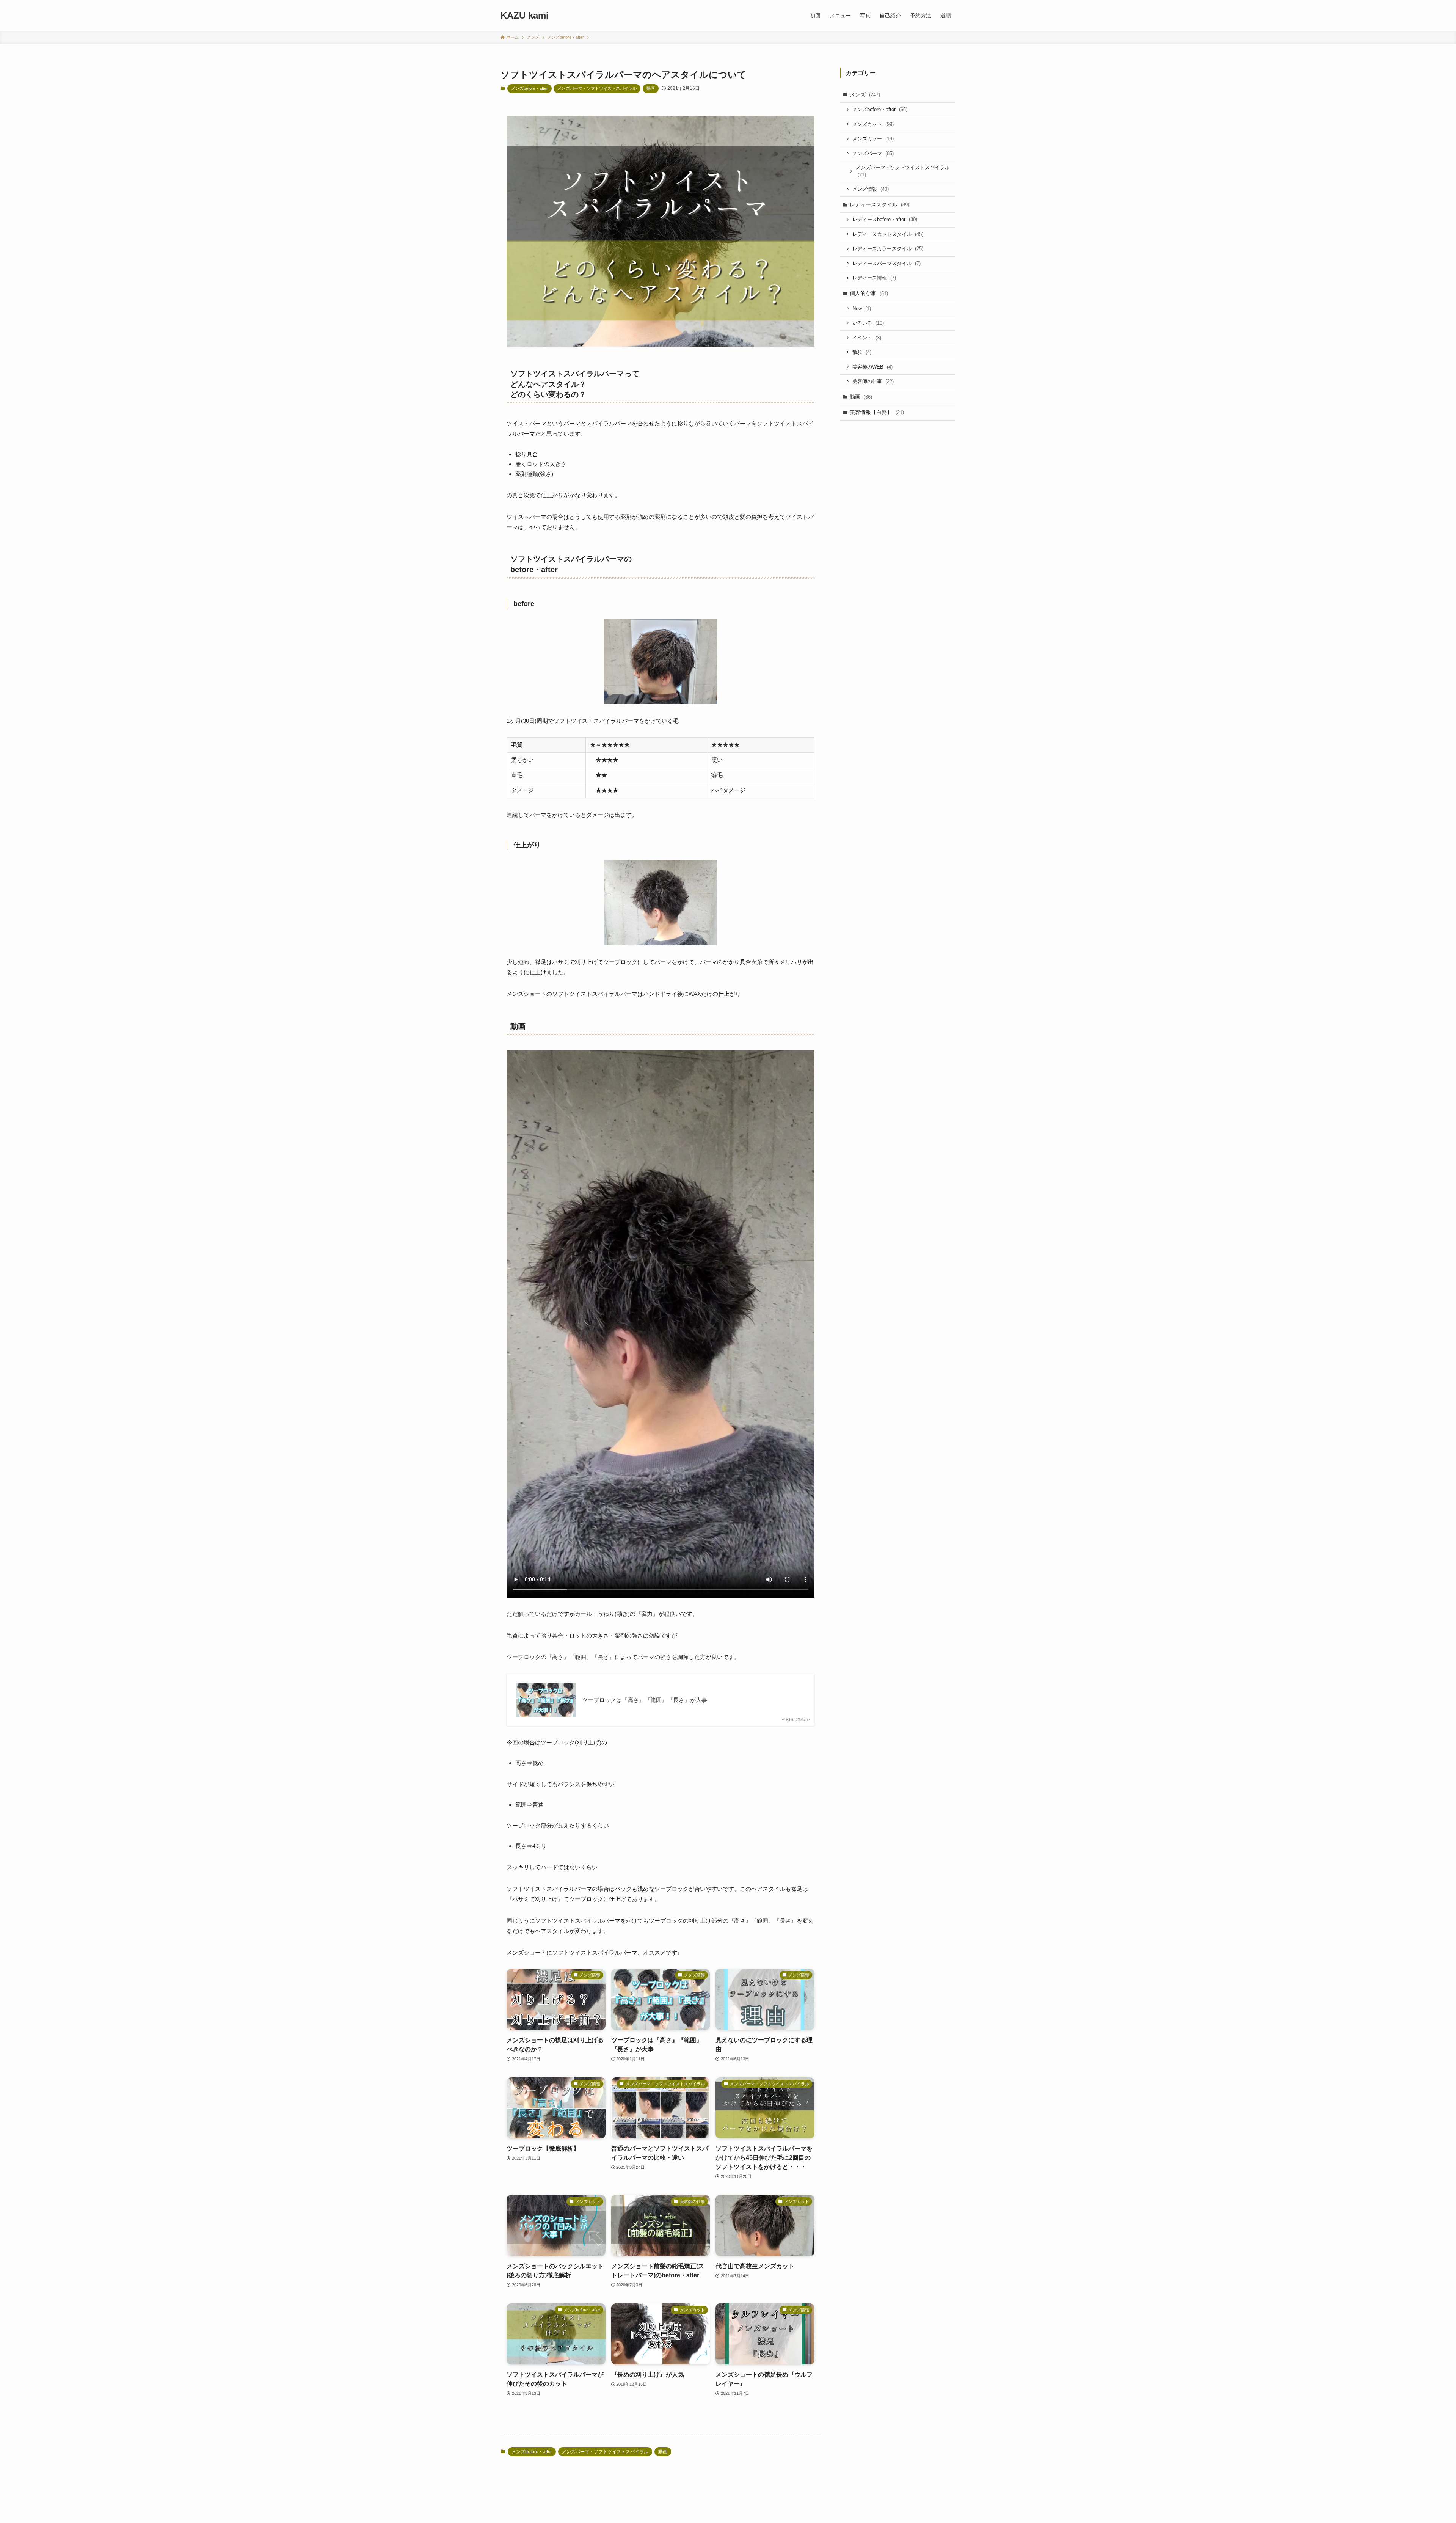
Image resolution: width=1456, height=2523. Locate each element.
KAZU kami (525, 16)
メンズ (865, 94)
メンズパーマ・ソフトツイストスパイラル (597, 88)
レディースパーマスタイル (886, 263)
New (862, 309)
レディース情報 (874, 278)
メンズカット (873, 124)
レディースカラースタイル (888, 249)
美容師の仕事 (873, 381)
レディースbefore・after (885, 219)
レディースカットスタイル (888, 234)
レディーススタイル (879, 204)
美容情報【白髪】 (877, 412)
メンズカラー (873, 139)
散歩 (862, 352)
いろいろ (868, 323)
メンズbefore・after (530, 88)
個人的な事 (869, 293)
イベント (867, 338)
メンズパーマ (873, 153)
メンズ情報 (871, 189)
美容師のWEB (872, 367)
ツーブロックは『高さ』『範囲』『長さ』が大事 (645, 1700)
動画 (651, 88)
